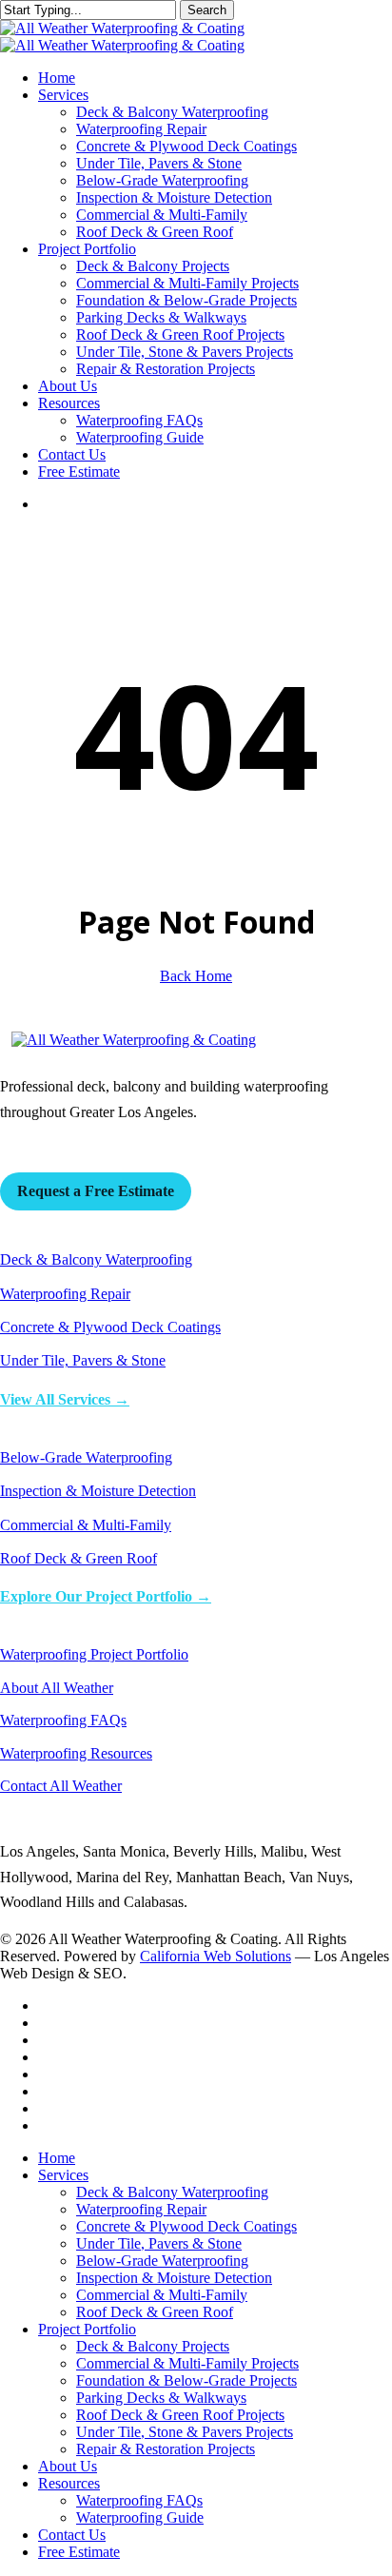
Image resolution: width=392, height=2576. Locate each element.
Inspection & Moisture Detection (98, 1491)
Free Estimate (79, 2552)
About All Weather (57, 1688)
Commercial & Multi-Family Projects (187, 2363)
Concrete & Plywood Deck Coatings (110, 1327)
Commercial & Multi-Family (86, 1525)
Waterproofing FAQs (63, 1720)
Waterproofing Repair (65, 1294)
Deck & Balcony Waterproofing (96, 1259)
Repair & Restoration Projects (166, 2449)
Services (63, 2175)
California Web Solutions (216, 1956)
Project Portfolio (87, 2329)
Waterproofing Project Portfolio (94, 1654)
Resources (69, 2483)
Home (57, 2158)
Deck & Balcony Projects (153, 2346)
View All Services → (65, 1399)
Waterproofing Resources (76, 1753)
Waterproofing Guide (140, 2517)
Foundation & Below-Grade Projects (186, 2380)
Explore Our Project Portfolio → (106, 1596)
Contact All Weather (61, 1786)
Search (207, 10)
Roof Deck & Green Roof (78, 1558)
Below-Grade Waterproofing (86, 1457)
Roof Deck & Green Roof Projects (180, 2415)
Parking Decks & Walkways (161, 2398)
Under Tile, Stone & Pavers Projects (185, 2432)
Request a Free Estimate (96, 1191)
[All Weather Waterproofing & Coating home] (134, 1040)
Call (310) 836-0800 (62, 1146)
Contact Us (72, 2535)
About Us (68, 2466)
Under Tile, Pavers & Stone (83, 1360)
